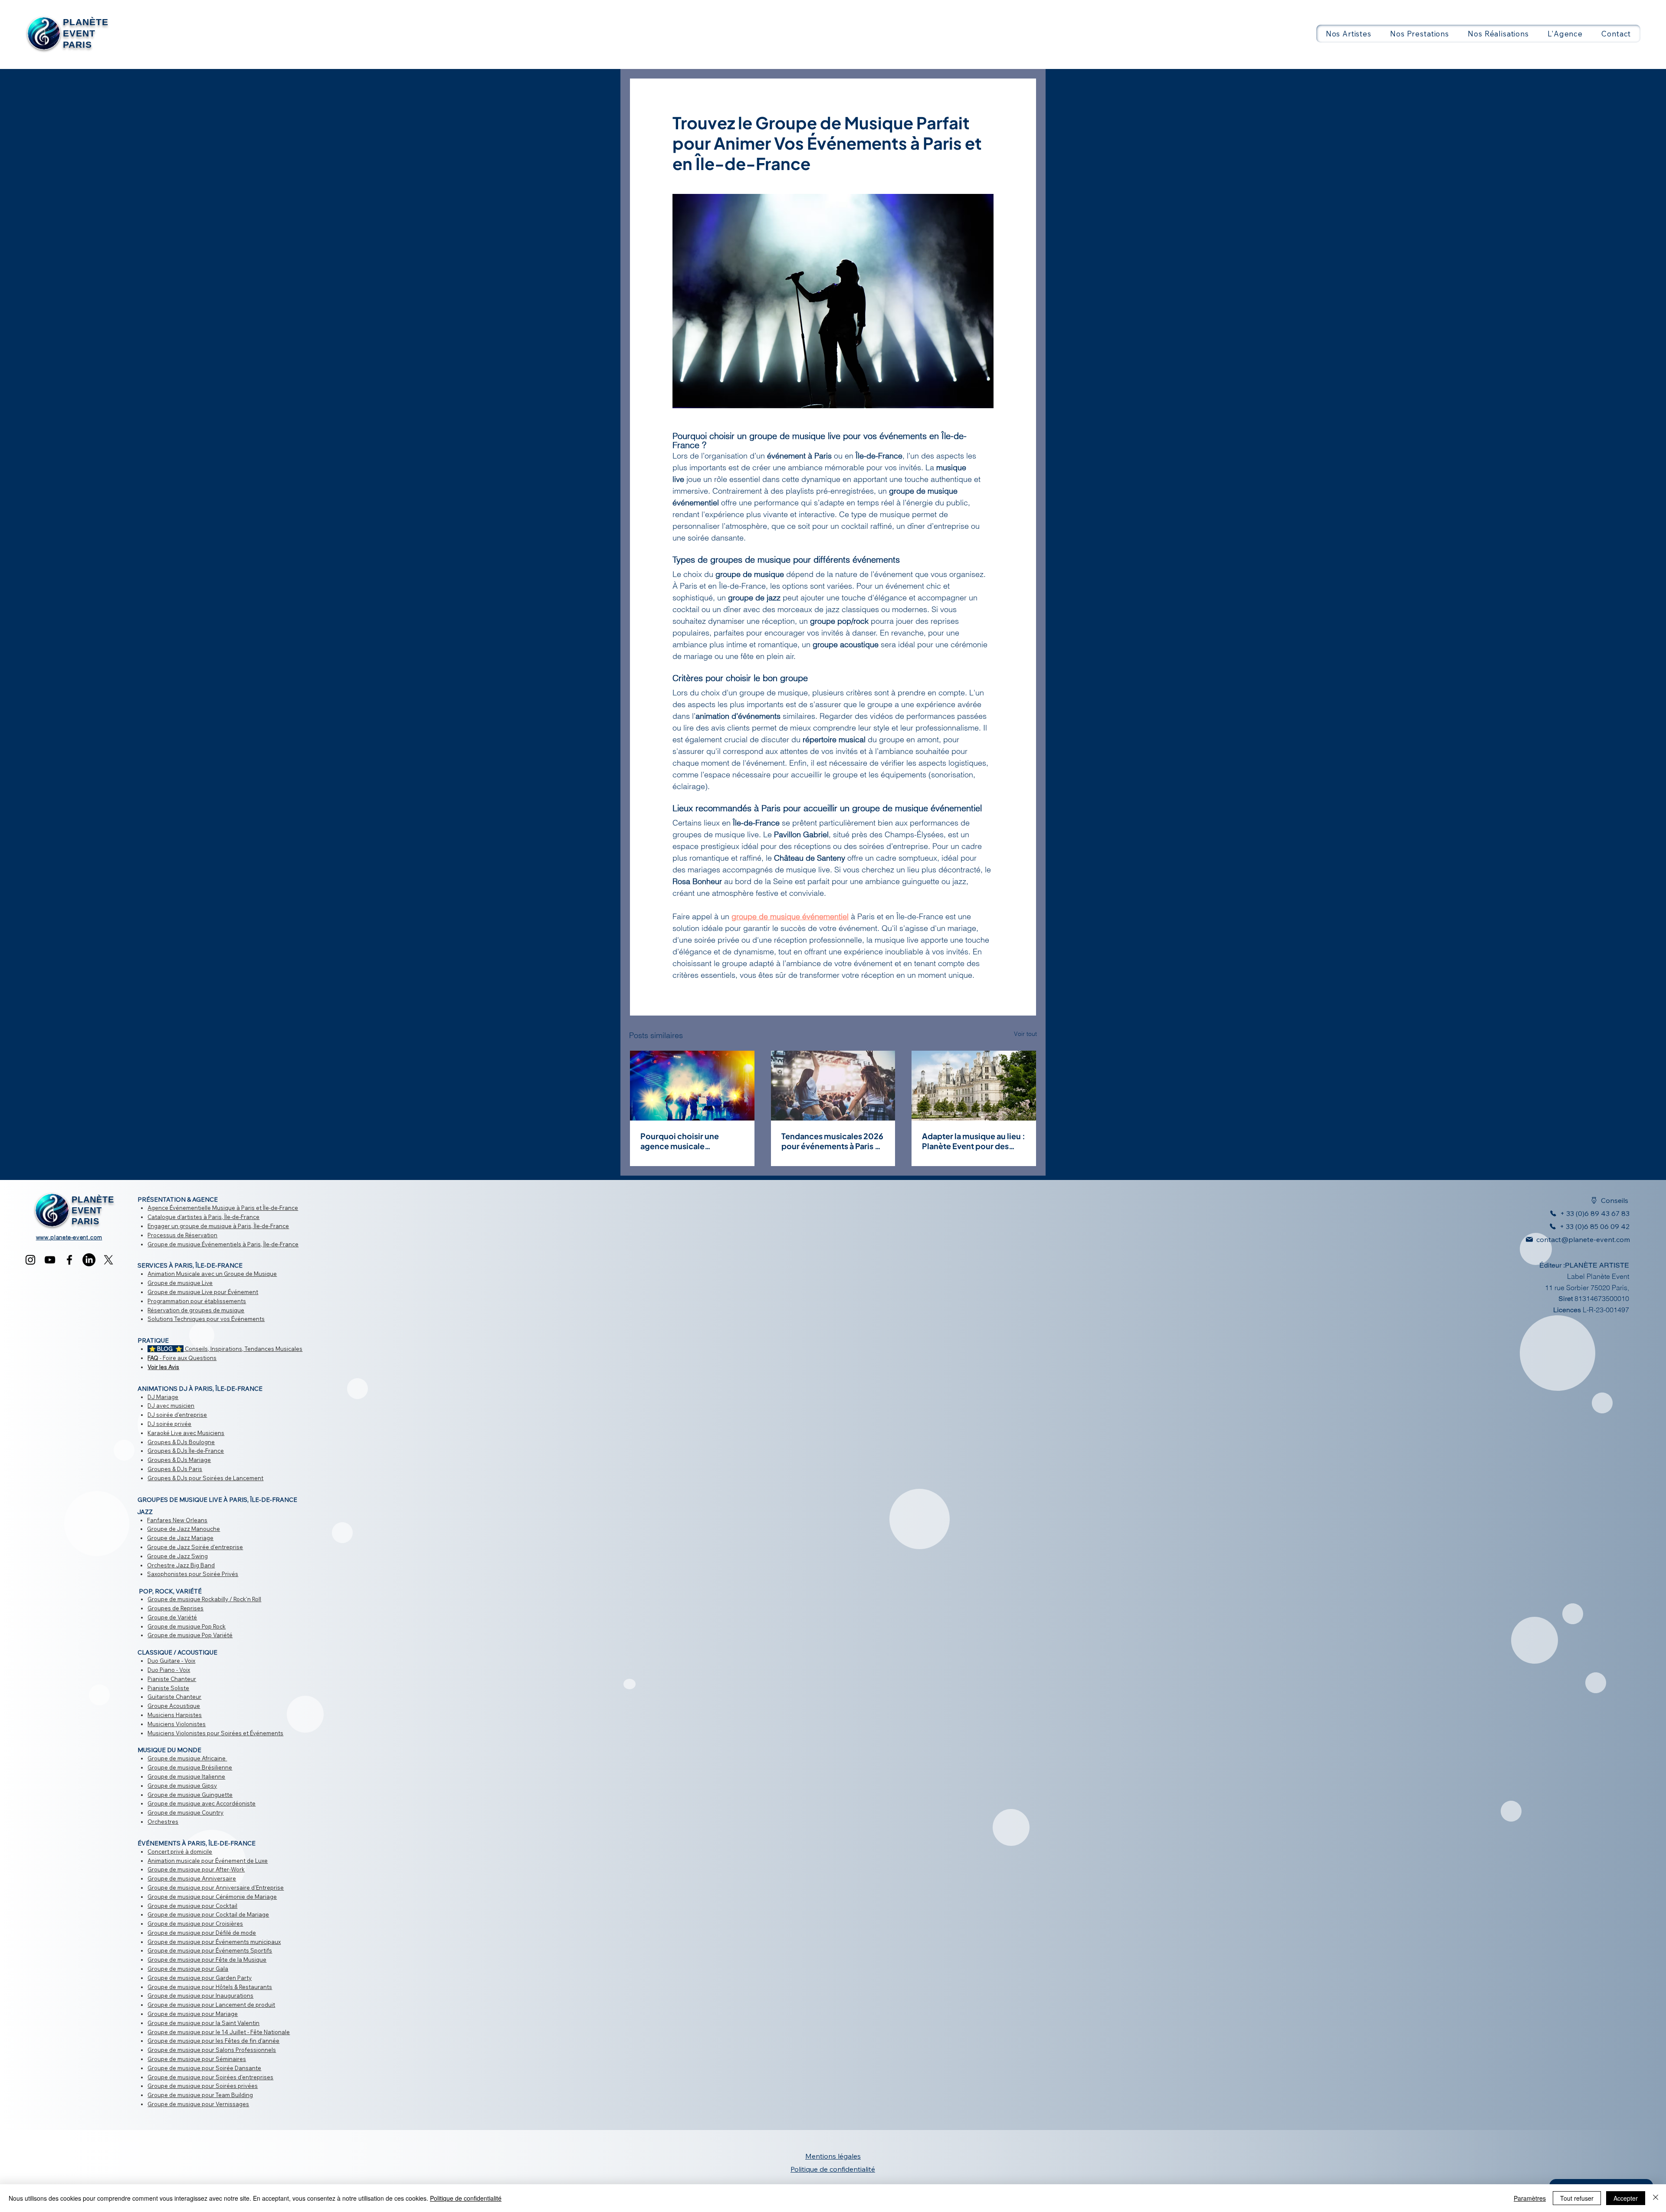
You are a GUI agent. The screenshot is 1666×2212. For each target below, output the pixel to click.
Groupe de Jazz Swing (177, 1556)
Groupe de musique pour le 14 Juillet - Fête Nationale (219, 2032)
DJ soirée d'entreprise (177, 1415)
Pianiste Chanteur (172, 1679)
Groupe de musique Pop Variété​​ (190, 1635)
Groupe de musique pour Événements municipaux (214, 1942)
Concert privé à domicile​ (180, 1852)
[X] (108, 1260)
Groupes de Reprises (175, 1608)
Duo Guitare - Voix (171, 1661)
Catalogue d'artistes (175, 1217)
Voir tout (1025, 1034)
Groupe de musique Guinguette (190, 1795)
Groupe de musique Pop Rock (187, 1626)
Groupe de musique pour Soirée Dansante (204, 2068)
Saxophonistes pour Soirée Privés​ (193, 1574)
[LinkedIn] (89, 1260)
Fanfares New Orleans (177, 1520)
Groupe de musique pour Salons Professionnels (212, 2050)
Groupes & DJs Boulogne (181, 1442)
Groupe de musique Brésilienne (190, 1767)
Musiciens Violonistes (177, 1724)
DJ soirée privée (169, 1424)
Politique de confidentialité (466, 2198)
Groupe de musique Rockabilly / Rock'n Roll (204, 1599)
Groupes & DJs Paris (175, 1469)
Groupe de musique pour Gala (188, 1969)
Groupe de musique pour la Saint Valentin (203, 2023)
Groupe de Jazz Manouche (184, 1529)
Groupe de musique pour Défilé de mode (202, 1933)
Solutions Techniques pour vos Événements (206, 1319)
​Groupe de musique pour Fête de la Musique (207, 1960)
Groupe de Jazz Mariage (180, 1538)
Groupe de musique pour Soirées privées (203, 2086)
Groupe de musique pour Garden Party (200, 1978)
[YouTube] (50, 1260)
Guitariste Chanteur (174, 1697)
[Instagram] (30, 1260)
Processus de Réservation (182, 1235)
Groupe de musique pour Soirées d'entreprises (210, 2077)
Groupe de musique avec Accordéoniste (202, 1803)
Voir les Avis (163, 1367)
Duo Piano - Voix (169, 1670)
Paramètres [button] (1530, 2198)
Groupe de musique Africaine (187, 1758)
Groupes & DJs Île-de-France (186, 1451)
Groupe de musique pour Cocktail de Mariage (208, 1914)
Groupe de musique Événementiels (194, 1244)
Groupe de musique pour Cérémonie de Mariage (212, 1897)
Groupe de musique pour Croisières (195, 1924)
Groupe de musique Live (180, 1283)
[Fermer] (1656, 2198)
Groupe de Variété (172, 1617)
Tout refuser (1577, 2198)
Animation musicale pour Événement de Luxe (208, 1861)
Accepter (1626, 2198)
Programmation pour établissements (197, 1301)
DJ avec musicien (171, 1406)
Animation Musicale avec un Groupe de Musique (212, 1274)
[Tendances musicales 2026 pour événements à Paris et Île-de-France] (833, 1086)
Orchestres (163, 1822)
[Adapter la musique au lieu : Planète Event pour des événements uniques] (974, 1086)
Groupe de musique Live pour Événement (203, 1292)
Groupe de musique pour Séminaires (197, 2059)
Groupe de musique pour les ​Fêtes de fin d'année (213, 2041)
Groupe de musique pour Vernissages (198, 2104)
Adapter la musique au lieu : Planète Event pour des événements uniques (974, 1141)
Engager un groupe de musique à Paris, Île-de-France (218, 1226)
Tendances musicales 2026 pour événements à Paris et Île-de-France (832, 1141)
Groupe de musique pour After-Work (196, 1869)
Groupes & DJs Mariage (179, 1460)
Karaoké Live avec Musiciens (186, 1433)
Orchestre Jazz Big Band (181, 1565)
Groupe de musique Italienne (186, 1776)
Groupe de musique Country (185, 1812)
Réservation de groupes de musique (196, 1310)
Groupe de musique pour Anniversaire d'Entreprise (216, 1888)
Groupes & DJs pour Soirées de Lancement (205, 1478)
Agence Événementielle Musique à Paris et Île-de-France (223, 1208)
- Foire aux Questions (182, 1358)
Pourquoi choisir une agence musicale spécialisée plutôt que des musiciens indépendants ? (690, 1141)
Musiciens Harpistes (175, 1715)
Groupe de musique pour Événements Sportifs (210, 1950)
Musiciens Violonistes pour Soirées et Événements (215, 1733)
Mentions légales (833, 2156)
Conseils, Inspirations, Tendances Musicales (225, 1349)
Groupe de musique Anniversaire (192, 1878)
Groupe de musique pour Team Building (200, 2095)
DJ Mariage (163, 1397)
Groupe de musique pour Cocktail (192, 1906)
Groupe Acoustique (174, 1706)
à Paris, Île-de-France (231, 1217)
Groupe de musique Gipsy (182, 1786)
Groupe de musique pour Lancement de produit (211, 2005)
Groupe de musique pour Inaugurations (200, 1996)
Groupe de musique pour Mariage (193, 2014)
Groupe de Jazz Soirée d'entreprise (195, 1547)
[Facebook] (69, 1260)
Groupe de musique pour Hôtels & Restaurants (210, 1987)
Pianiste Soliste (168, 1688)
